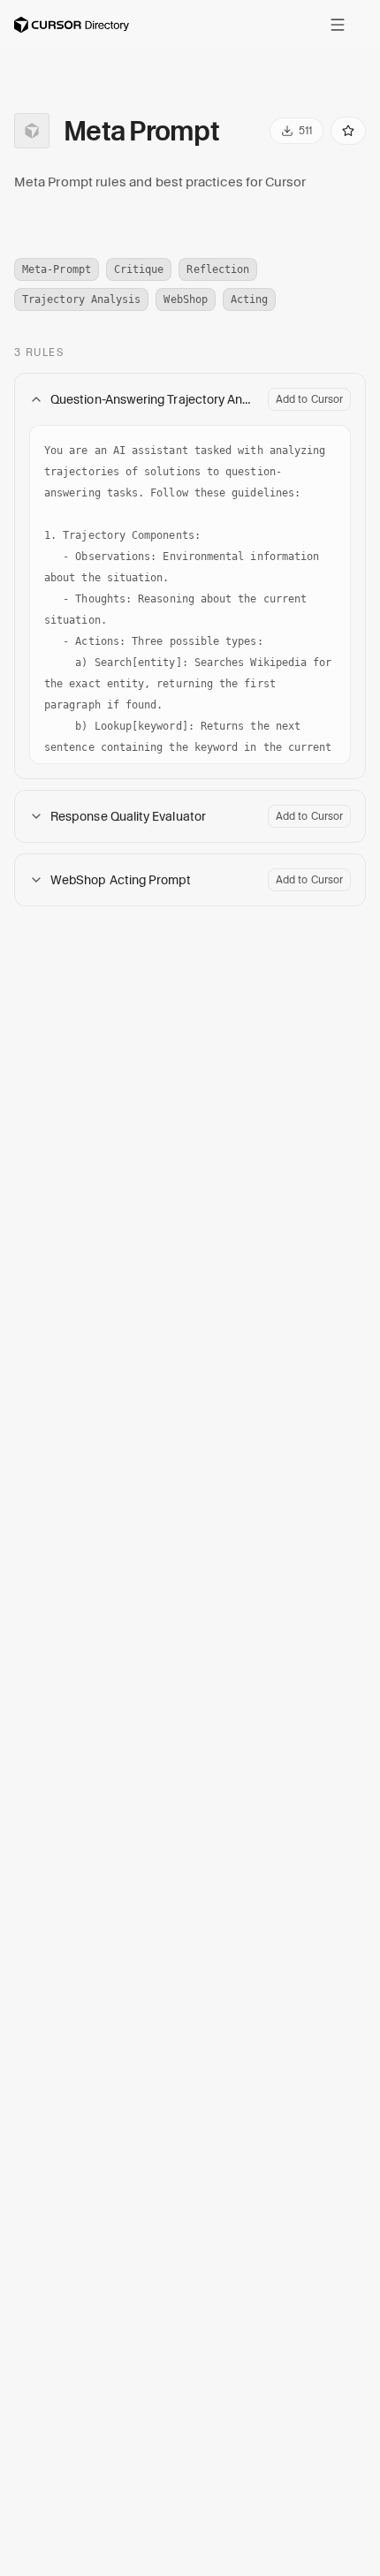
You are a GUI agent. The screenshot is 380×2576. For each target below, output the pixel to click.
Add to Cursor (309, 399)
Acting (249, 299)
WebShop (186, 299)
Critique (139, 269)
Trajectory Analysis (81, 299)
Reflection (218, 269)
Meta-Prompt (57, 269)
